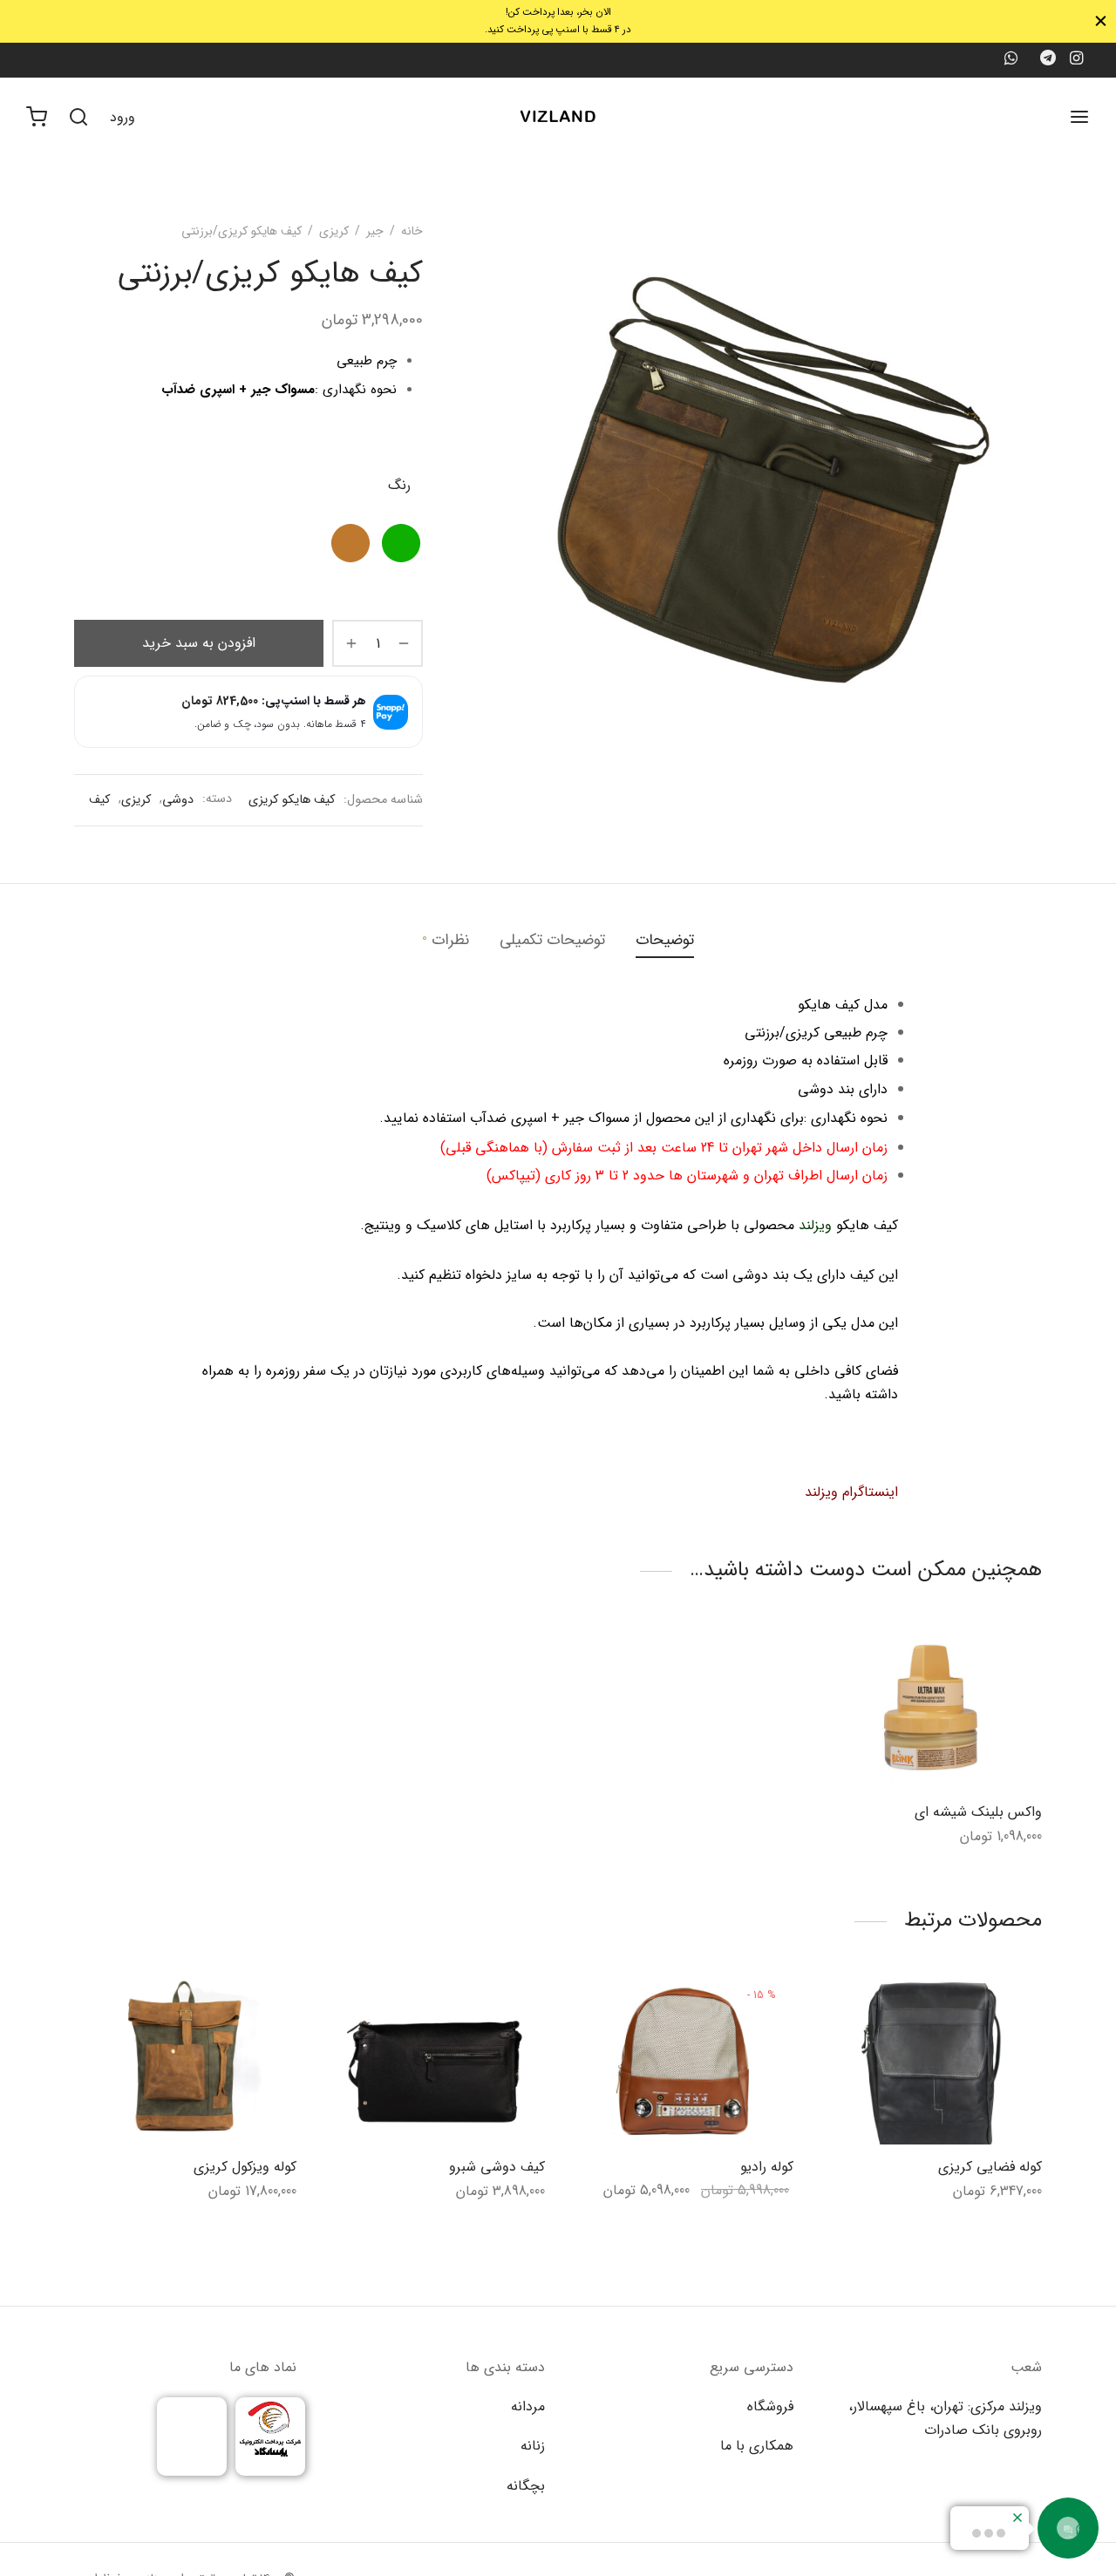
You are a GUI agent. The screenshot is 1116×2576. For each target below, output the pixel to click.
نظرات (446, 940)
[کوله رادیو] (682, 2061)
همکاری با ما (757, 2446)
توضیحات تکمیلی (552, 940)
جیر (375, 231)
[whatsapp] (1010, 60)
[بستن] (1101, 21)
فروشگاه (770, 2406)
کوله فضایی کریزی (990, 2167)
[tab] (665, 941)
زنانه (533, 2446)
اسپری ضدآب (198, 390)
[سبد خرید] (37, 117)
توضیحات (665, 940)
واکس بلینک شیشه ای (978, 1812)
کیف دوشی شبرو (497, 2167)
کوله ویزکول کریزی (245, 2167)
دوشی (178, 800)
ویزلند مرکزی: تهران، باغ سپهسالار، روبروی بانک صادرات (945, 2418)
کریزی (334, 231)
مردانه (528, 2406)
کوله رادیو (767, 2167)
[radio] (401, 543)
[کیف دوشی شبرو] (434, 2061)
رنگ (399, 485)
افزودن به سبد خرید (199, 644)
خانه (412, 231)
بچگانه (526, 2486)
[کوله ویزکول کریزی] (185, 2061)
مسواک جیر (283, 390)
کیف (99, 800)
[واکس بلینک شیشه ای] (931, 1706)
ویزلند (815, 1225)
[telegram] (1048, 60)
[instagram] (1076, 60)
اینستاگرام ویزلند (851, 1492)
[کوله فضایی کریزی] (931, 2061)
